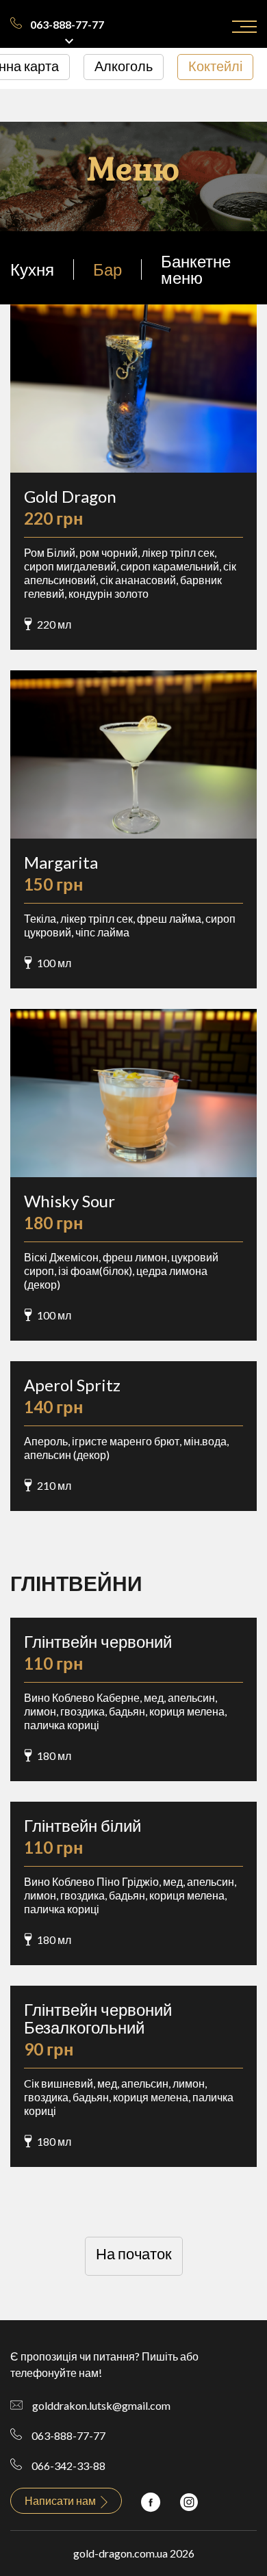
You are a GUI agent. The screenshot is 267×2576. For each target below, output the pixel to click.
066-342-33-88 (68, 2466)
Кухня (32, 269)
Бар (107, 269)
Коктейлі (215, 66)
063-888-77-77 (67, 24)
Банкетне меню (196, 269)
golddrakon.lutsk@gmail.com (101, 2405)
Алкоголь (124, 66)
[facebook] (151, 2500)
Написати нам (61, 2500)
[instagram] (189, 2500)
